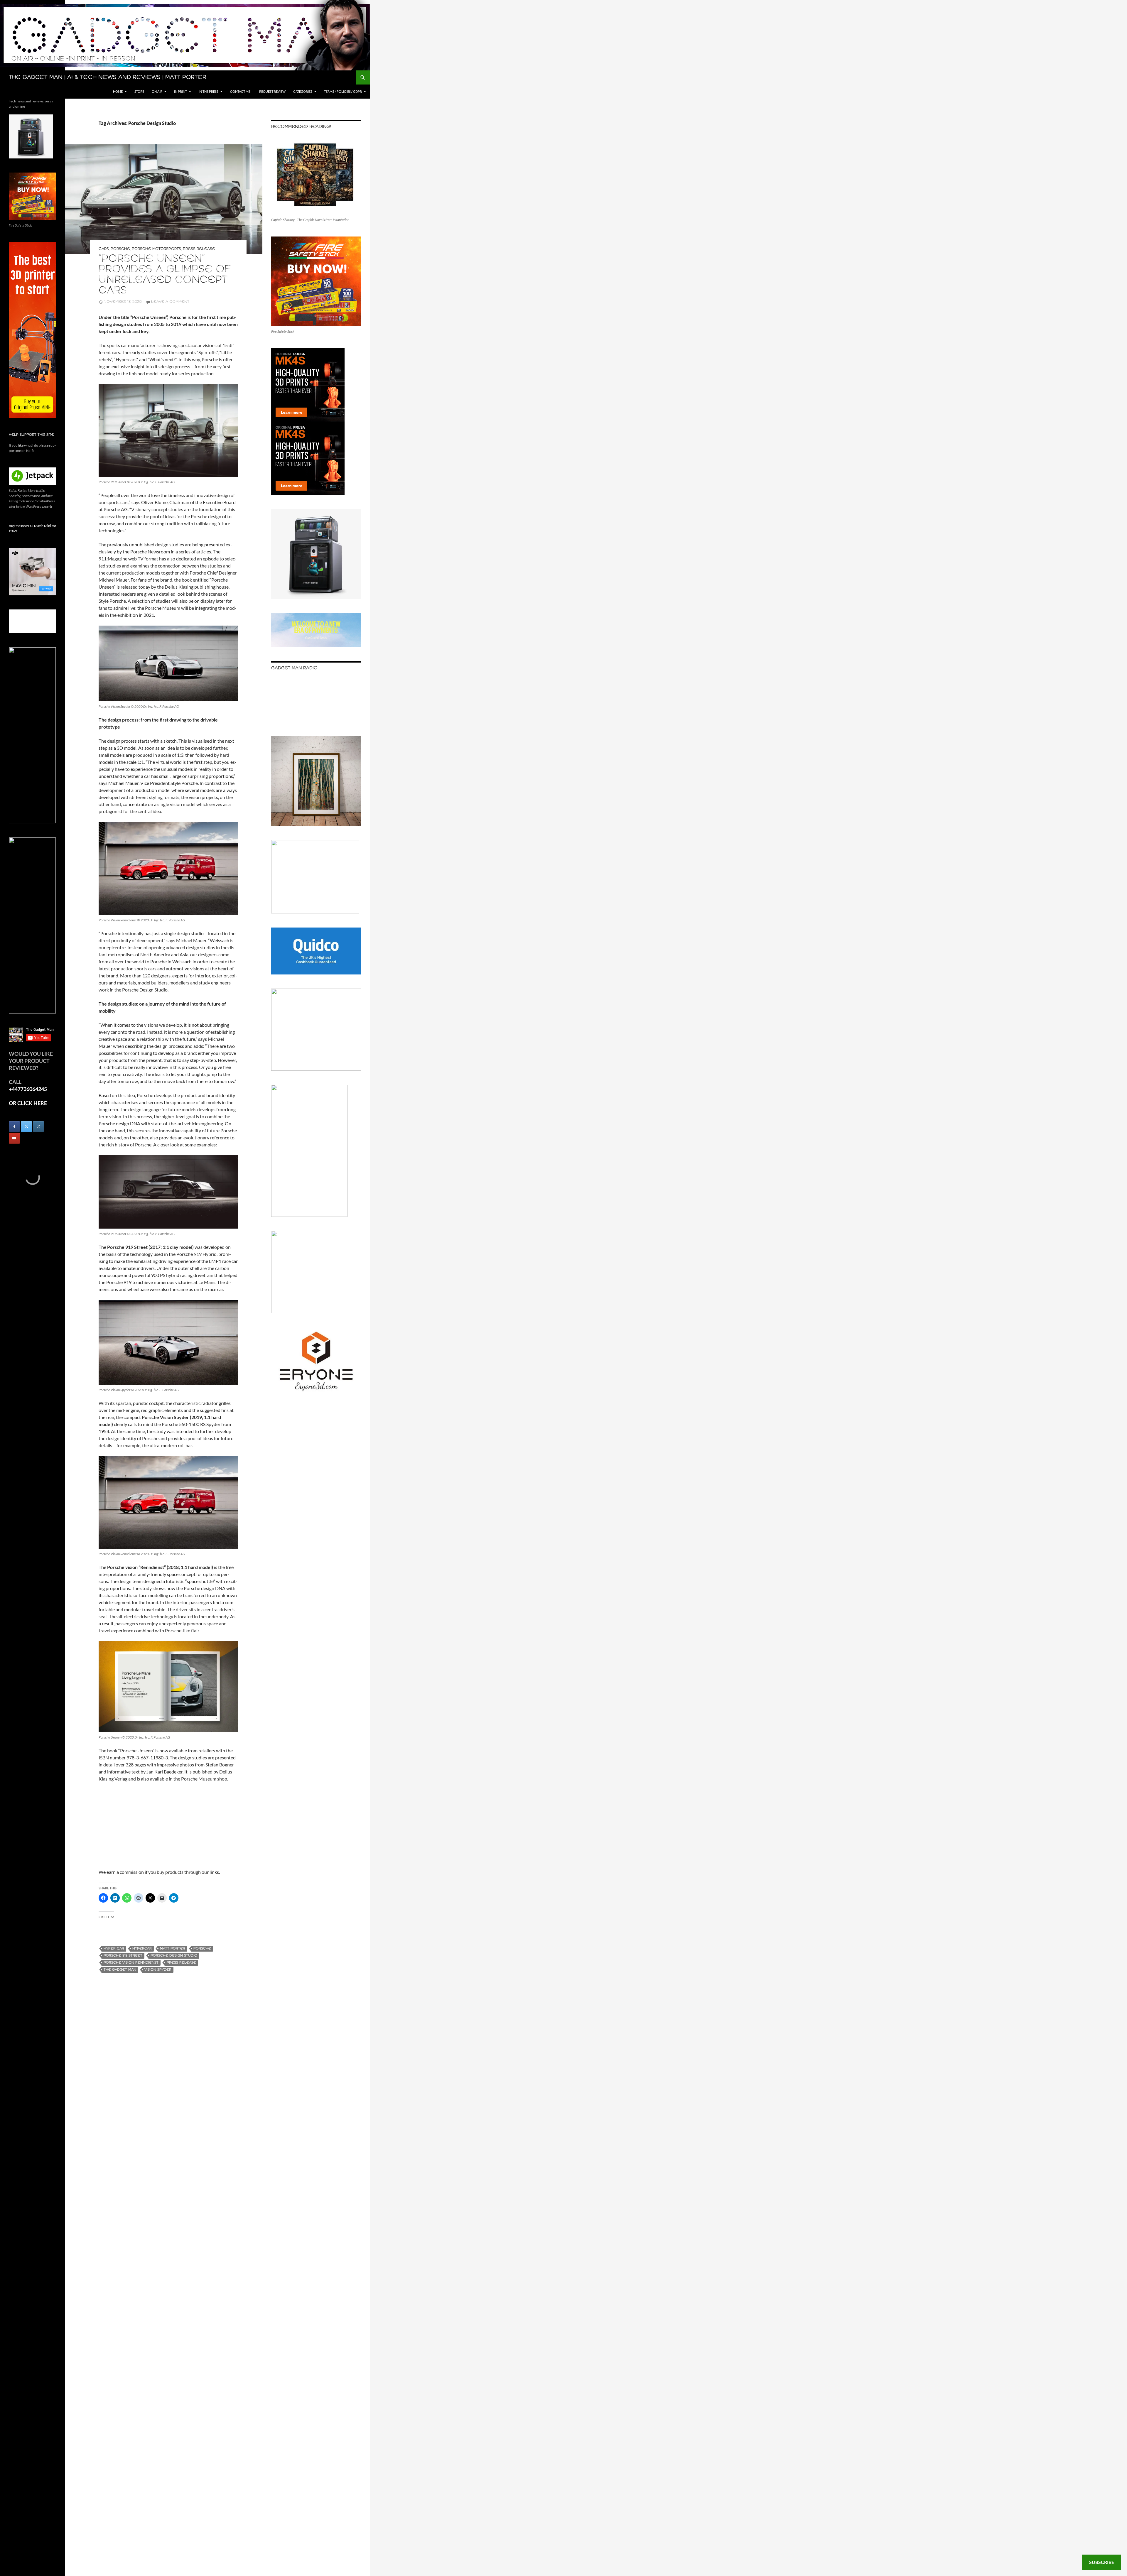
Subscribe (1102, 2562)
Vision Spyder (158, 1970)
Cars (104, 249)
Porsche (120, 249)
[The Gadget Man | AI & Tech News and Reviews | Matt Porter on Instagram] (38, 1126)
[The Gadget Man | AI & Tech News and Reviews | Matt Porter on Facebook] (14, 1126)
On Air (157, 91)
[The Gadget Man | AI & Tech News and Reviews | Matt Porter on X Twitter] (26, 1126)
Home (118, 91)
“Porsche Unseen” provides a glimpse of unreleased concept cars (165, 275)
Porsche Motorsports (156, 249)
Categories (303, 91)
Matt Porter (173, 1949)
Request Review (272, 91)
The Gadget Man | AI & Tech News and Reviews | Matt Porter (108, 77)
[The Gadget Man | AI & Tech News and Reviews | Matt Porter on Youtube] (14, 1138)
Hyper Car (114, 1949)
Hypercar (142, 1949)
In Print (180, 91)
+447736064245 (28, 1089)
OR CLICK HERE (28, 1103)
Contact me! (241, 91)
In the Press (209, 91)
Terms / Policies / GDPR (343, 91)
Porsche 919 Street (123, 1956)
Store (139, 91)
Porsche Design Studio (174, 1956)
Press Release (199, 249)
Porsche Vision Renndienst (131, 1963)
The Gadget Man (120, 1970)
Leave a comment (170, 302)
